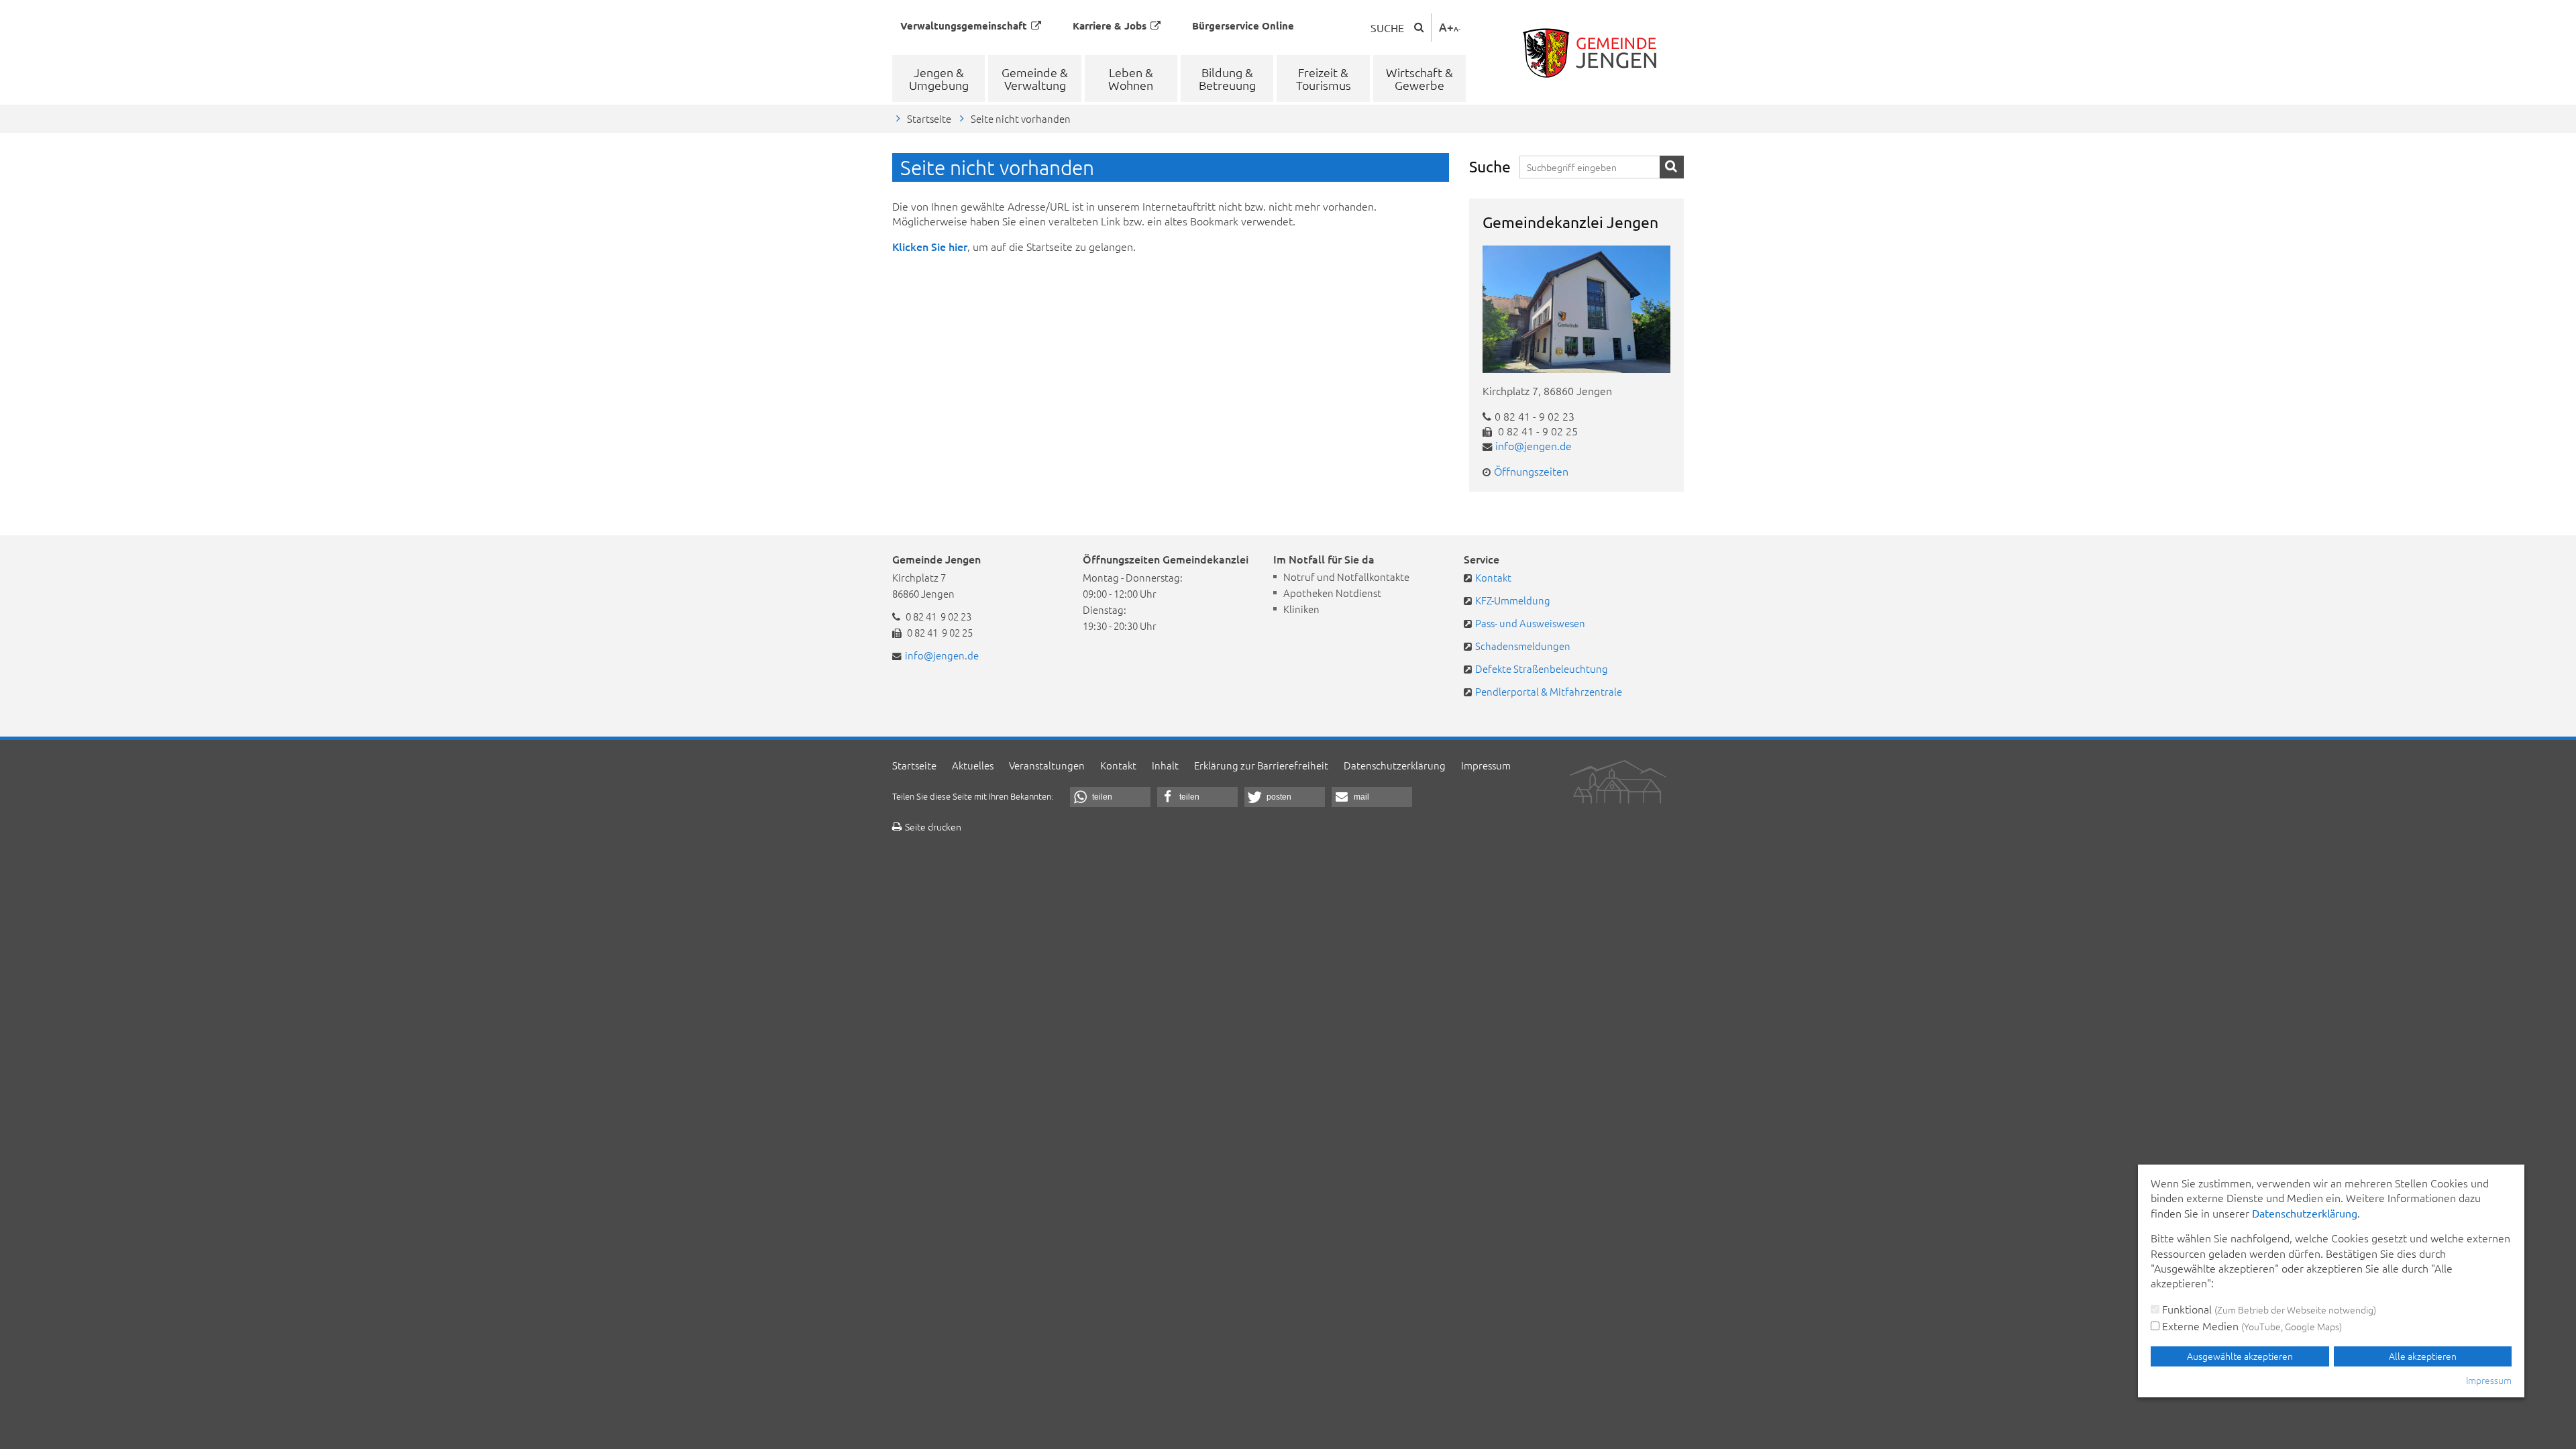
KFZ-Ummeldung (1513, 600)
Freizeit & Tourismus (1324, 78)
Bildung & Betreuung (1227, 78)
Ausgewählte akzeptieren (2240, 1356)
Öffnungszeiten (1531, 471)
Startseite (929, 118)
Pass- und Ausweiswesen (1530, 623)
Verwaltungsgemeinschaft (964, 25)
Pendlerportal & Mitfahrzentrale (1549, 691)
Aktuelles (973, 765)
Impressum (1486, 765)
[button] (1110, 797)
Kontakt (1493, 577)
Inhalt (1165, 765)
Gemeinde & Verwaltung (1035, 78)
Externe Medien (2251, 1326)
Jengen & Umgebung (939, 78)
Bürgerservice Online (1243, 25)
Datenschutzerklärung (1395, 765)
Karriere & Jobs (1110, 25)
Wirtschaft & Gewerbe (1419, 78)
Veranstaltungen (1047, 765)
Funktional (2268, 1309)
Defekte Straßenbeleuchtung (1542, 668)
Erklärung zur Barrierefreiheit (1261, 765)
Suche (1387, 28)
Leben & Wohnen (1131, 78)
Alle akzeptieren (2423, 1356)
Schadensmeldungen (1523, 646)
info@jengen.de (1534, 445)
